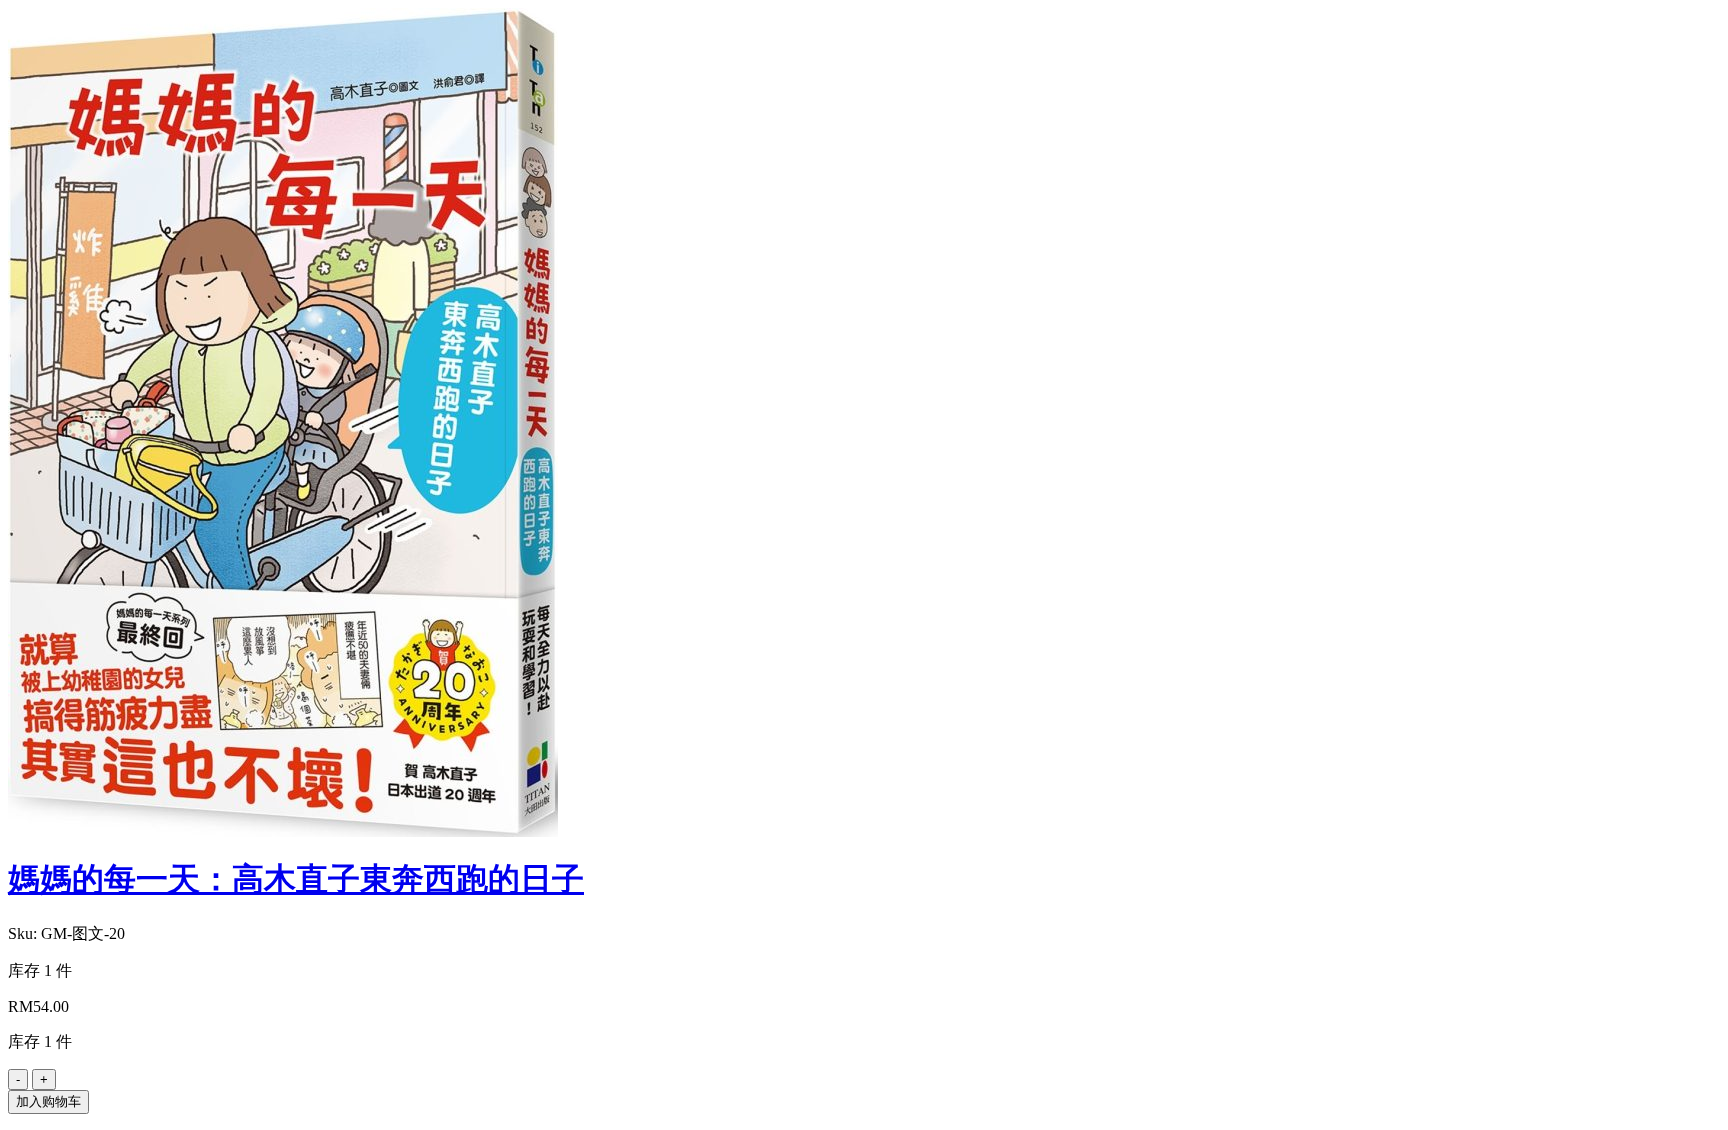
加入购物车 (48, 1101)
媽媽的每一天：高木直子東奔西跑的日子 (296, 879)
